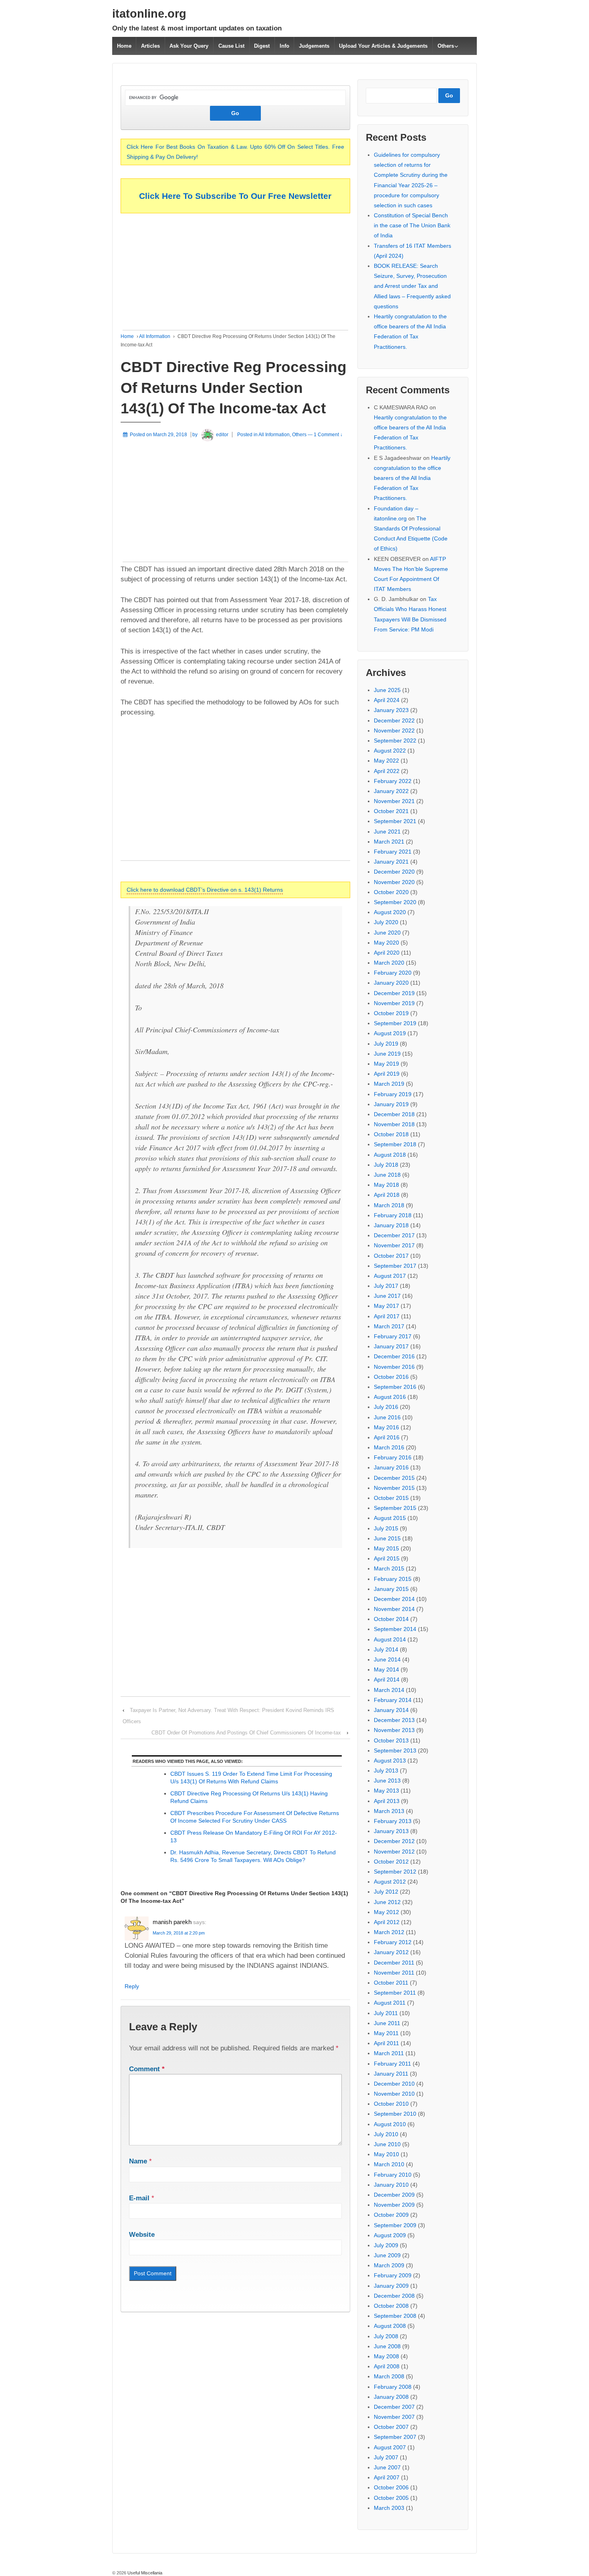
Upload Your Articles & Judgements (383, 46)
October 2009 (391, 2215)
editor (222, 435)
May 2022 (386, 761)
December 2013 (394, 1720)
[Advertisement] (235, 274)
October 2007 (391, 2427)
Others (446, 46)
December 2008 (394, 2296)
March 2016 (389, 1447)
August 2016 (390, 1397)
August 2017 (390, 1276)
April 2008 (387, 2366)
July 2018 (386, 1165)
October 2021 (391, 811)
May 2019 (386, 1064)
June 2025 (387, 690)
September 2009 (395, 2225)
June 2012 (387, 1902)
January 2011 (391, 2074)
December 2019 (394, 993)
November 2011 (394, 1973)
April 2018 (387, 1195)
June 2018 (387, 1175)
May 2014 (386, 1669)
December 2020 (394, 872)
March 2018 (389, 1205)
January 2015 (391, 1589)
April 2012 (387, 1922)
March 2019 (389, 1084)
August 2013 (390, 1761)
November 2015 (394, 1488)
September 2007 (395, 2437)
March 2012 (389, 1932)
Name (138, 2161)
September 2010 (395, 2114)
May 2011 (386, 2033)
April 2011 (386, 2043)
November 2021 (394, 801)
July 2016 (386, 1407)
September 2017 (395, 1266)
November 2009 (394, 2205)
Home (124, 46)
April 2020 (387, 953)
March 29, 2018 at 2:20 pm (179, 1933)
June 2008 (387, 2346)
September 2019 (395, 1023)
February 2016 (393, 1457)
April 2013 (387, 1801)
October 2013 (391, 1740)
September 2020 (395, 902)
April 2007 (387, 2477)
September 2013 (395, 1750)
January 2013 (391, 1831)
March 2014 (389, 1690)
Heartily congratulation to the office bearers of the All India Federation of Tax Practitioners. (412, 478)
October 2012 (391, 1862)
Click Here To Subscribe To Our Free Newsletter (235, 196)
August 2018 (390, 1155)
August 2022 (390, 751)
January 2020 (391, 983)
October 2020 (391, 892)
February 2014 (393, 1700)
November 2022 (394, 731)
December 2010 (394, 2084)
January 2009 (391, 2286)
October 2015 (391, 1498)
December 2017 (394, 1235)
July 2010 (386, 2134)
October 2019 (391, 1013)
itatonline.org (149, 14)
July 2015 (386, 1528)
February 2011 (392, 2064)
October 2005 (391, 2498)
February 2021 (393, 852)
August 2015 (390, 1518)
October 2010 (391, 2104)
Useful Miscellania (144, 2573)
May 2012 (386, 1912)
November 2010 (394, 2094)
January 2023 (391, 710)
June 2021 (387, 832)
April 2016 (387, 1437)
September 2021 (395, 821)
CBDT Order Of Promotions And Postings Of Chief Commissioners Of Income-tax (246, 1733)
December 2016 (394, 1356)
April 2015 (387, 1558)
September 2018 (395, 1144)
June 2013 (387, 1781)
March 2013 (389, 1811)
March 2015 (389, 1568)
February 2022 (393, 781)
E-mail (139, 2198)
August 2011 (390, 2003)
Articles (150, 46)
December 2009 (394, 2195)
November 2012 (394, 1852)
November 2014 (394, 1609)
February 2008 (393, 2387)
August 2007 (390, 2447)
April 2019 (387, 1074)
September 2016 (395, 1387)
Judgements (314, 46)
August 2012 (390, 1882)
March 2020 (389, 963)
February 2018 (393, 1215)
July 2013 (386, 1771)
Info (284, 46)
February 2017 (393, 1336)
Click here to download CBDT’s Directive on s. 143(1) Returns (205, 890)
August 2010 (390, 2124)
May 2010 (386, 2154)
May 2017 (386, 1306)
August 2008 (390, 2326)
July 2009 (386, 2245)
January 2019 (391, 1104)
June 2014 (387, 1659)
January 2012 (391, 1952)
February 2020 (393, 973)
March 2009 (389, 2265)
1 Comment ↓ (328, 435)
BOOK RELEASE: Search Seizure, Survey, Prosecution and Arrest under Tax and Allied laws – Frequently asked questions (412, 286)
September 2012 (395, 1872)
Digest (262, 46)
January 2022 (391, 791)
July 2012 (386, 1892)
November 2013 (394, 1730)
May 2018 (386, 1185)
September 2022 (395, 741)
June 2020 (387, 933)
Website (142, 2235)
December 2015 (394, 1478)
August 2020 (390, 912)
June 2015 (387, 1538)
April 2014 (387, 1680)
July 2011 (386, 2013)
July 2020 (386, 922)
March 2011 (389, 2053)
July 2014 (386, 1649)
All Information (155, 336)
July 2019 (386, 1044)
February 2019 (393, 1094)
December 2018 (394, 1114)
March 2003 (389, 2508)
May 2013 (386, 1791)
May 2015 (386, 1548)
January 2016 (391, 1467)
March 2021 (389, 842)
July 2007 (386, 2457)
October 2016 (391, 1377)
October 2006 (391, 2487)
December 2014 (394, 1599)
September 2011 (395, 1993)
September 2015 (395, 1508)
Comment (147, 2069)
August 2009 (390, 2235)
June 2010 (387, 2144)
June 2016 (387, 1417)
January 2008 (391, 2397)
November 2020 (394, 882)
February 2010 (393, 2175)
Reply (132, 1986)
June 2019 (387, 1054)
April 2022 (387, 771)
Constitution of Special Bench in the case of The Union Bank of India (412, 225)
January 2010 (391, 2185)
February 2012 (393, 1942)
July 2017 (386, 1286)
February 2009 (393, 2275)
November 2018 (394, 1124)
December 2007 (394, 2407)
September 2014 (395, 1629)
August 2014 (390, 1639)
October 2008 (391, 2306)
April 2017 (387, 1316)
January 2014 (391, 1710)
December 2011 (394, 1963)
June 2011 (387, 2023)
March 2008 (389, 2376)
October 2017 (391, 1256)
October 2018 (391, 1134)
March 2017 (389, 1326)
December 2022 (394, 720)
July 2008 (386, 2336)
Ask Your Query (189, 46)
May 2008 (386, 2356)
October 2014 (391, 1619)
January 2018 (391, 1225)
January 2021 (391, 862)
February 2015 (393, 1579)
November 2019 (394, 1003)
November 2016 (394, 1367)
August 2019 (390, 1033)
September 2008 (395, 2316)
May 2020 (386, 943)
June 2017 (387, 1296)
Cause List (231, 46)
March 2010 (389, 2164)
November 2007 (394, 2417)
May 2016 (386, 1427)
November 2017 (394, 1245)
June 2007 (387, 2467)
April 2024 (387, 700)
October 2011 (391, 1983)
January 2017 (391, 1346)
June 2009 (387, 2255)
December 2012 (394, 1841)
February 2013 (393, 1821)
